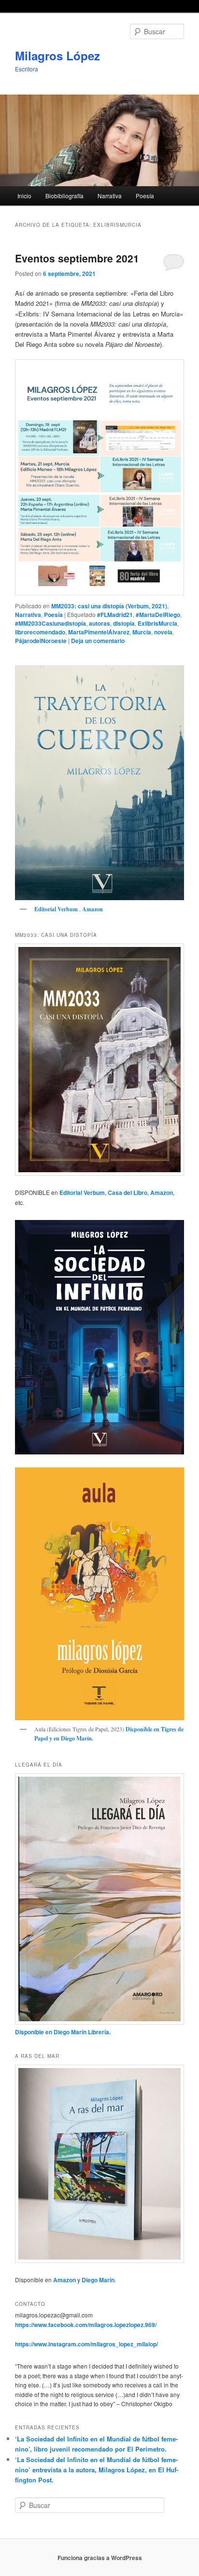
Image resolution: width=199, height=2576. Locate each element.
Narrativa (110, 196)
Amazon (92, 909)
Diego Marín (76, 1738)
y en (54, 1738)
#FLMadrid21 (115, 615)
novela (163, 632)
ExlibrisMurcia (157, 623)
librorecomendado (40, 632)
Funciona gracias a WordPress (100, 2558)
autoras (99, 623)
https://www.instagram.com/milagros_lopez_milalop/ (86, 2344)
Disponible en (142, 1729)
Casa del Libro (128, 1192)
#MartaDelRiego (158, 615)
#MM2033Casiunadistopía (50, 623)
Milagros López (57, 55)
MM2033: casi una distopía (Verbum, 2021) (109, 606)
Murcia (142, 632)
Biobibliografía (64, 196)
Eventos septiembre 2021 (77, 258)
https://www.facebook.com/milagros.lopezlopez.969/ (86, 2325)
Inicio (24, 196)
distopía (124, 623)
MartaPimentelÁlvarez (99, 632)
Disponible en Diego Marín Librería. (63, 2032)
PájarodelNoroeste (41, 641)
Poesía (145, 196)
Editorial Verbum (57, 909)
